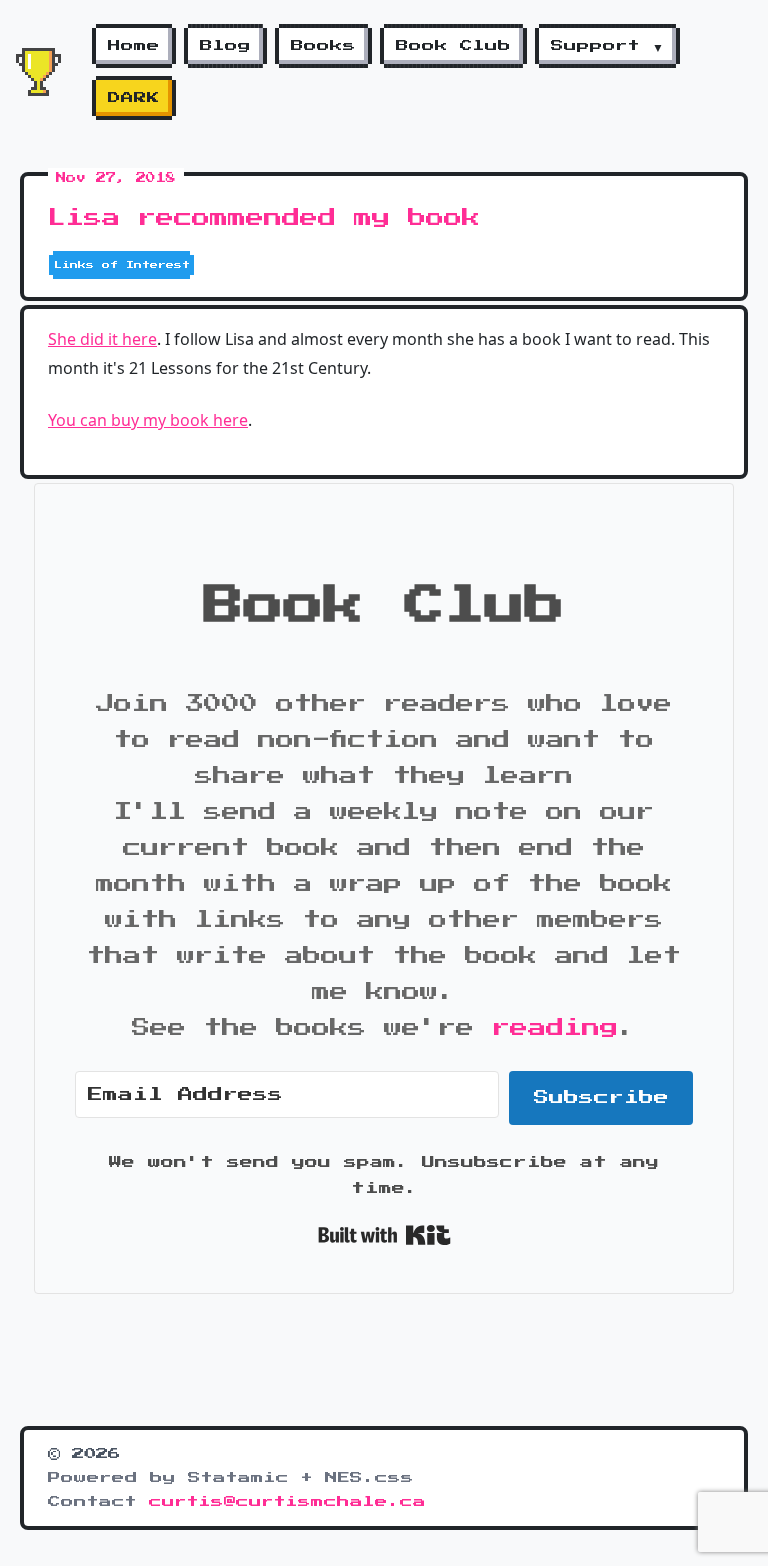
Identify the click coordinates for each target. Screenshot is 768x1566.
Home (134, 46)
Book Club (453, 46)
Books (323, 46)
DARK (134, 98)
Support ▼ (607, 46)
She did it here (102, 339)
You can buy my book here (148, 420)
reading (555, 1028)
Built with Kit (384, 1235)
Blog (225, 46)
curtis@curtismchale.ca (287, 1502)
